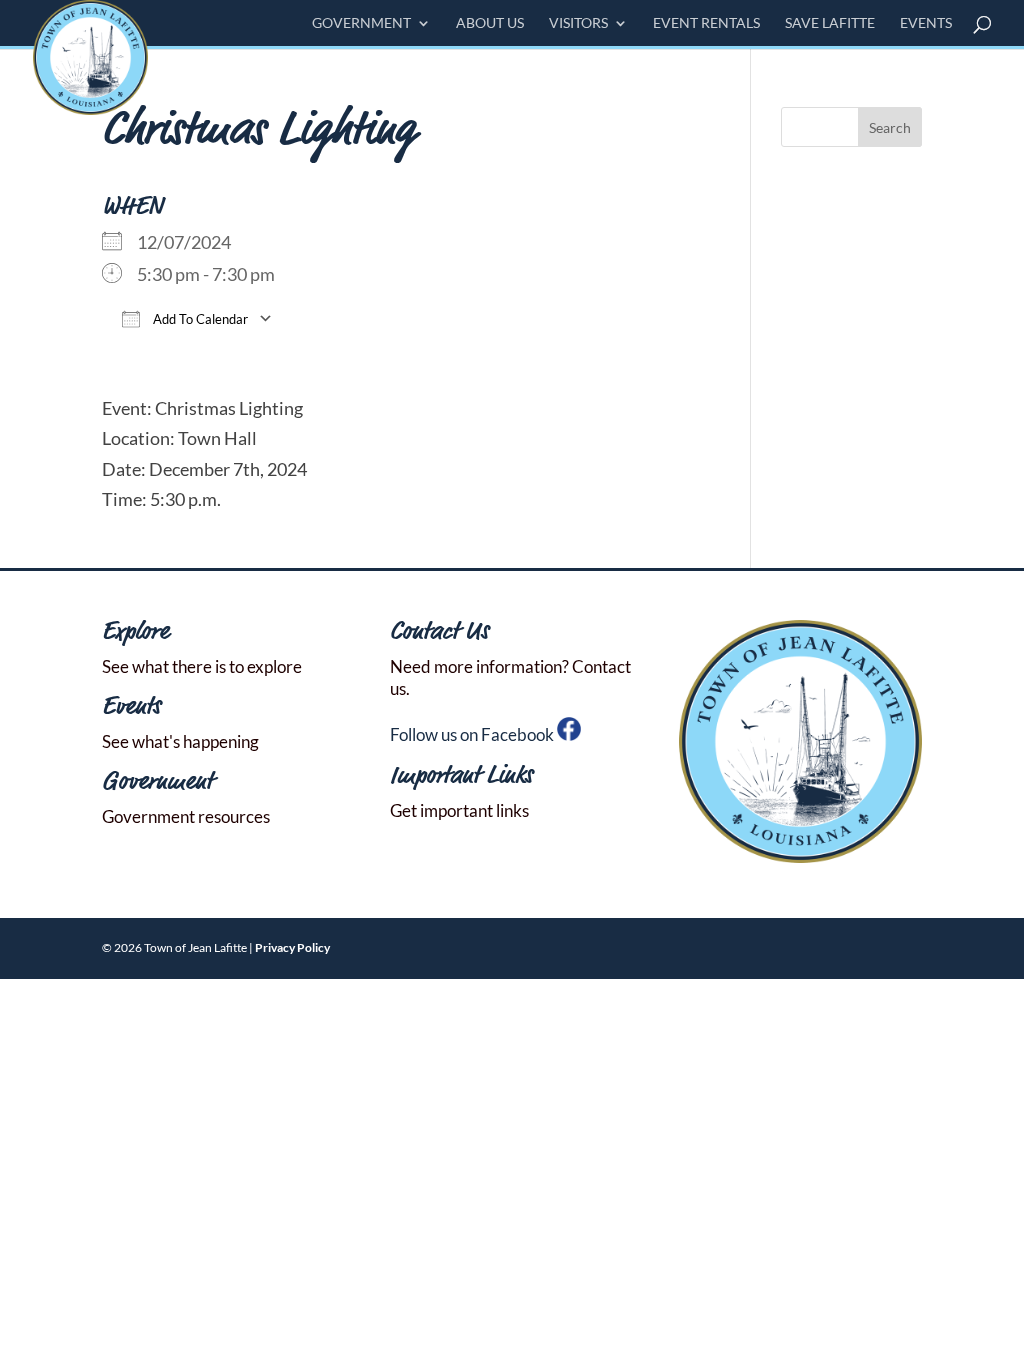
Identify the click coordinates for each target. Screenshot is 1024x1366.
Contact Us (439, 632)
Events (926, 23)
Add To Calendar (199, 319)
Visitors (578, 23)
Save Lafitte (830, 23)
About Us (490, 23)
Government (361, 23)
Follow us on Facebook (473, 734)
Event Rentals (706, 23)
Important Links (461, 776)
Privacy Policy (292, 947)
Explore (135, 632)
